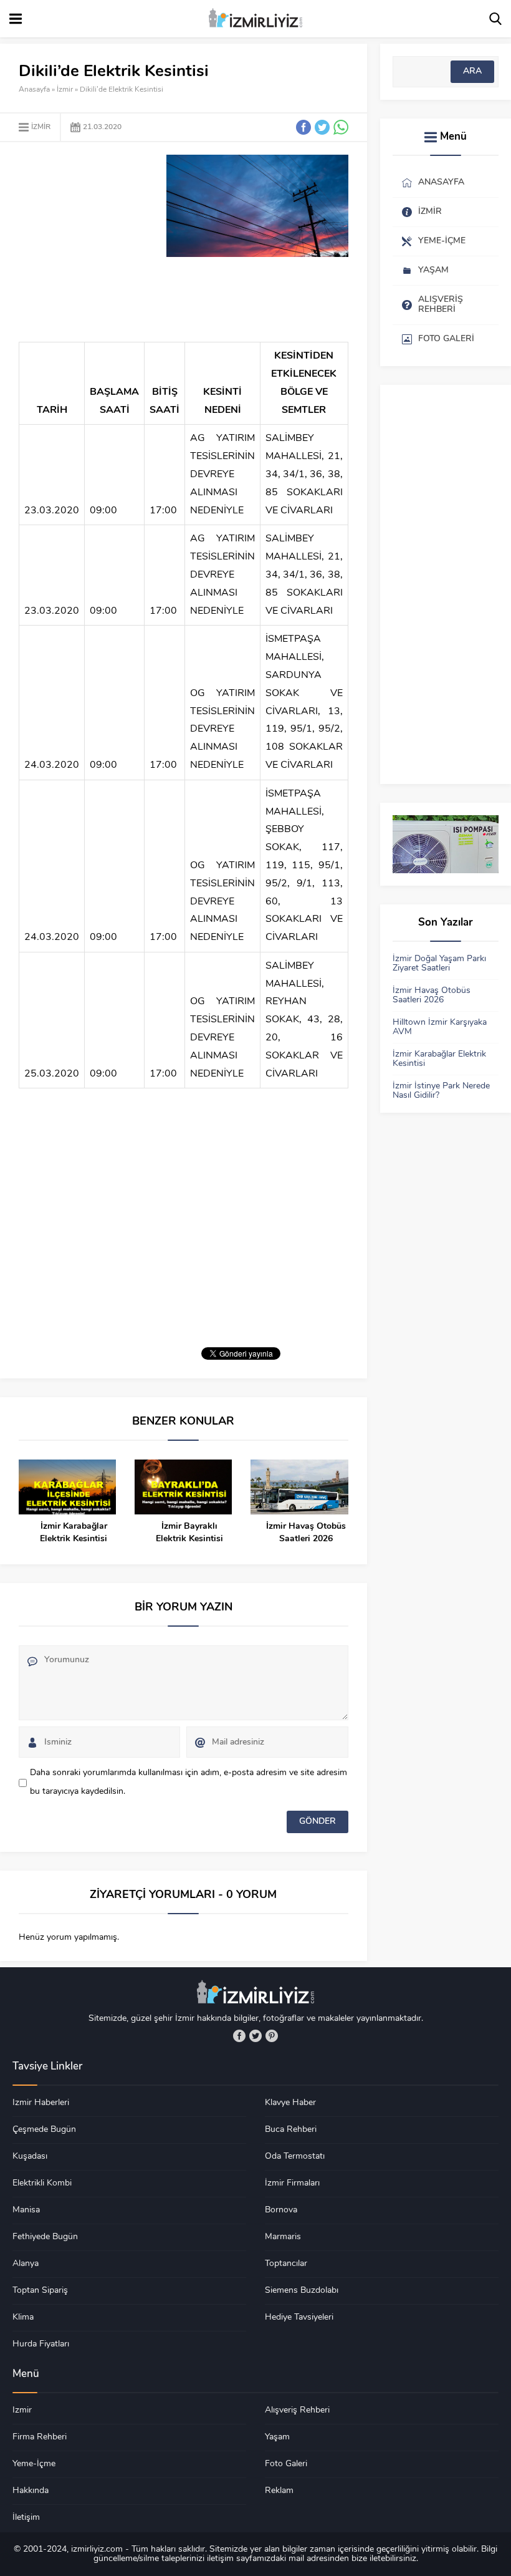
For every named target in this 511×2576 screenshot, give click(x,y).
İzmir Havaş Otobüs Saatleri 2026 (306, 1533)
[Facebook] (239, 2036)
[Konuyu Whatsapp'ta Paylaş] (341, 127)
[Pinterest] (272, 2036)
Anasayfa (34, 90)
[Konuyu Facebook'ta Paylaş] (303, 127)
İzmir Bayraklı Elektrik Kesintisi (189, 1533)
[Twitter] (255, 2036)
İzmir (65, 90)
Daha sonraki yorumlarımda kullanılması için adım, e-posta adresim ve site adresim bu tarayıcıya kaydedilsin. (189, 1782)
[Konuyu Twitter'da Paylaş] (322, 127)
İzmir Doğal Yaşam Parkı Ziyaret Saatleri (439, 964)
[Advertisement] (123, 242)
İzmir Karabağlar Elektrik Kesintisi (74, 1533)
